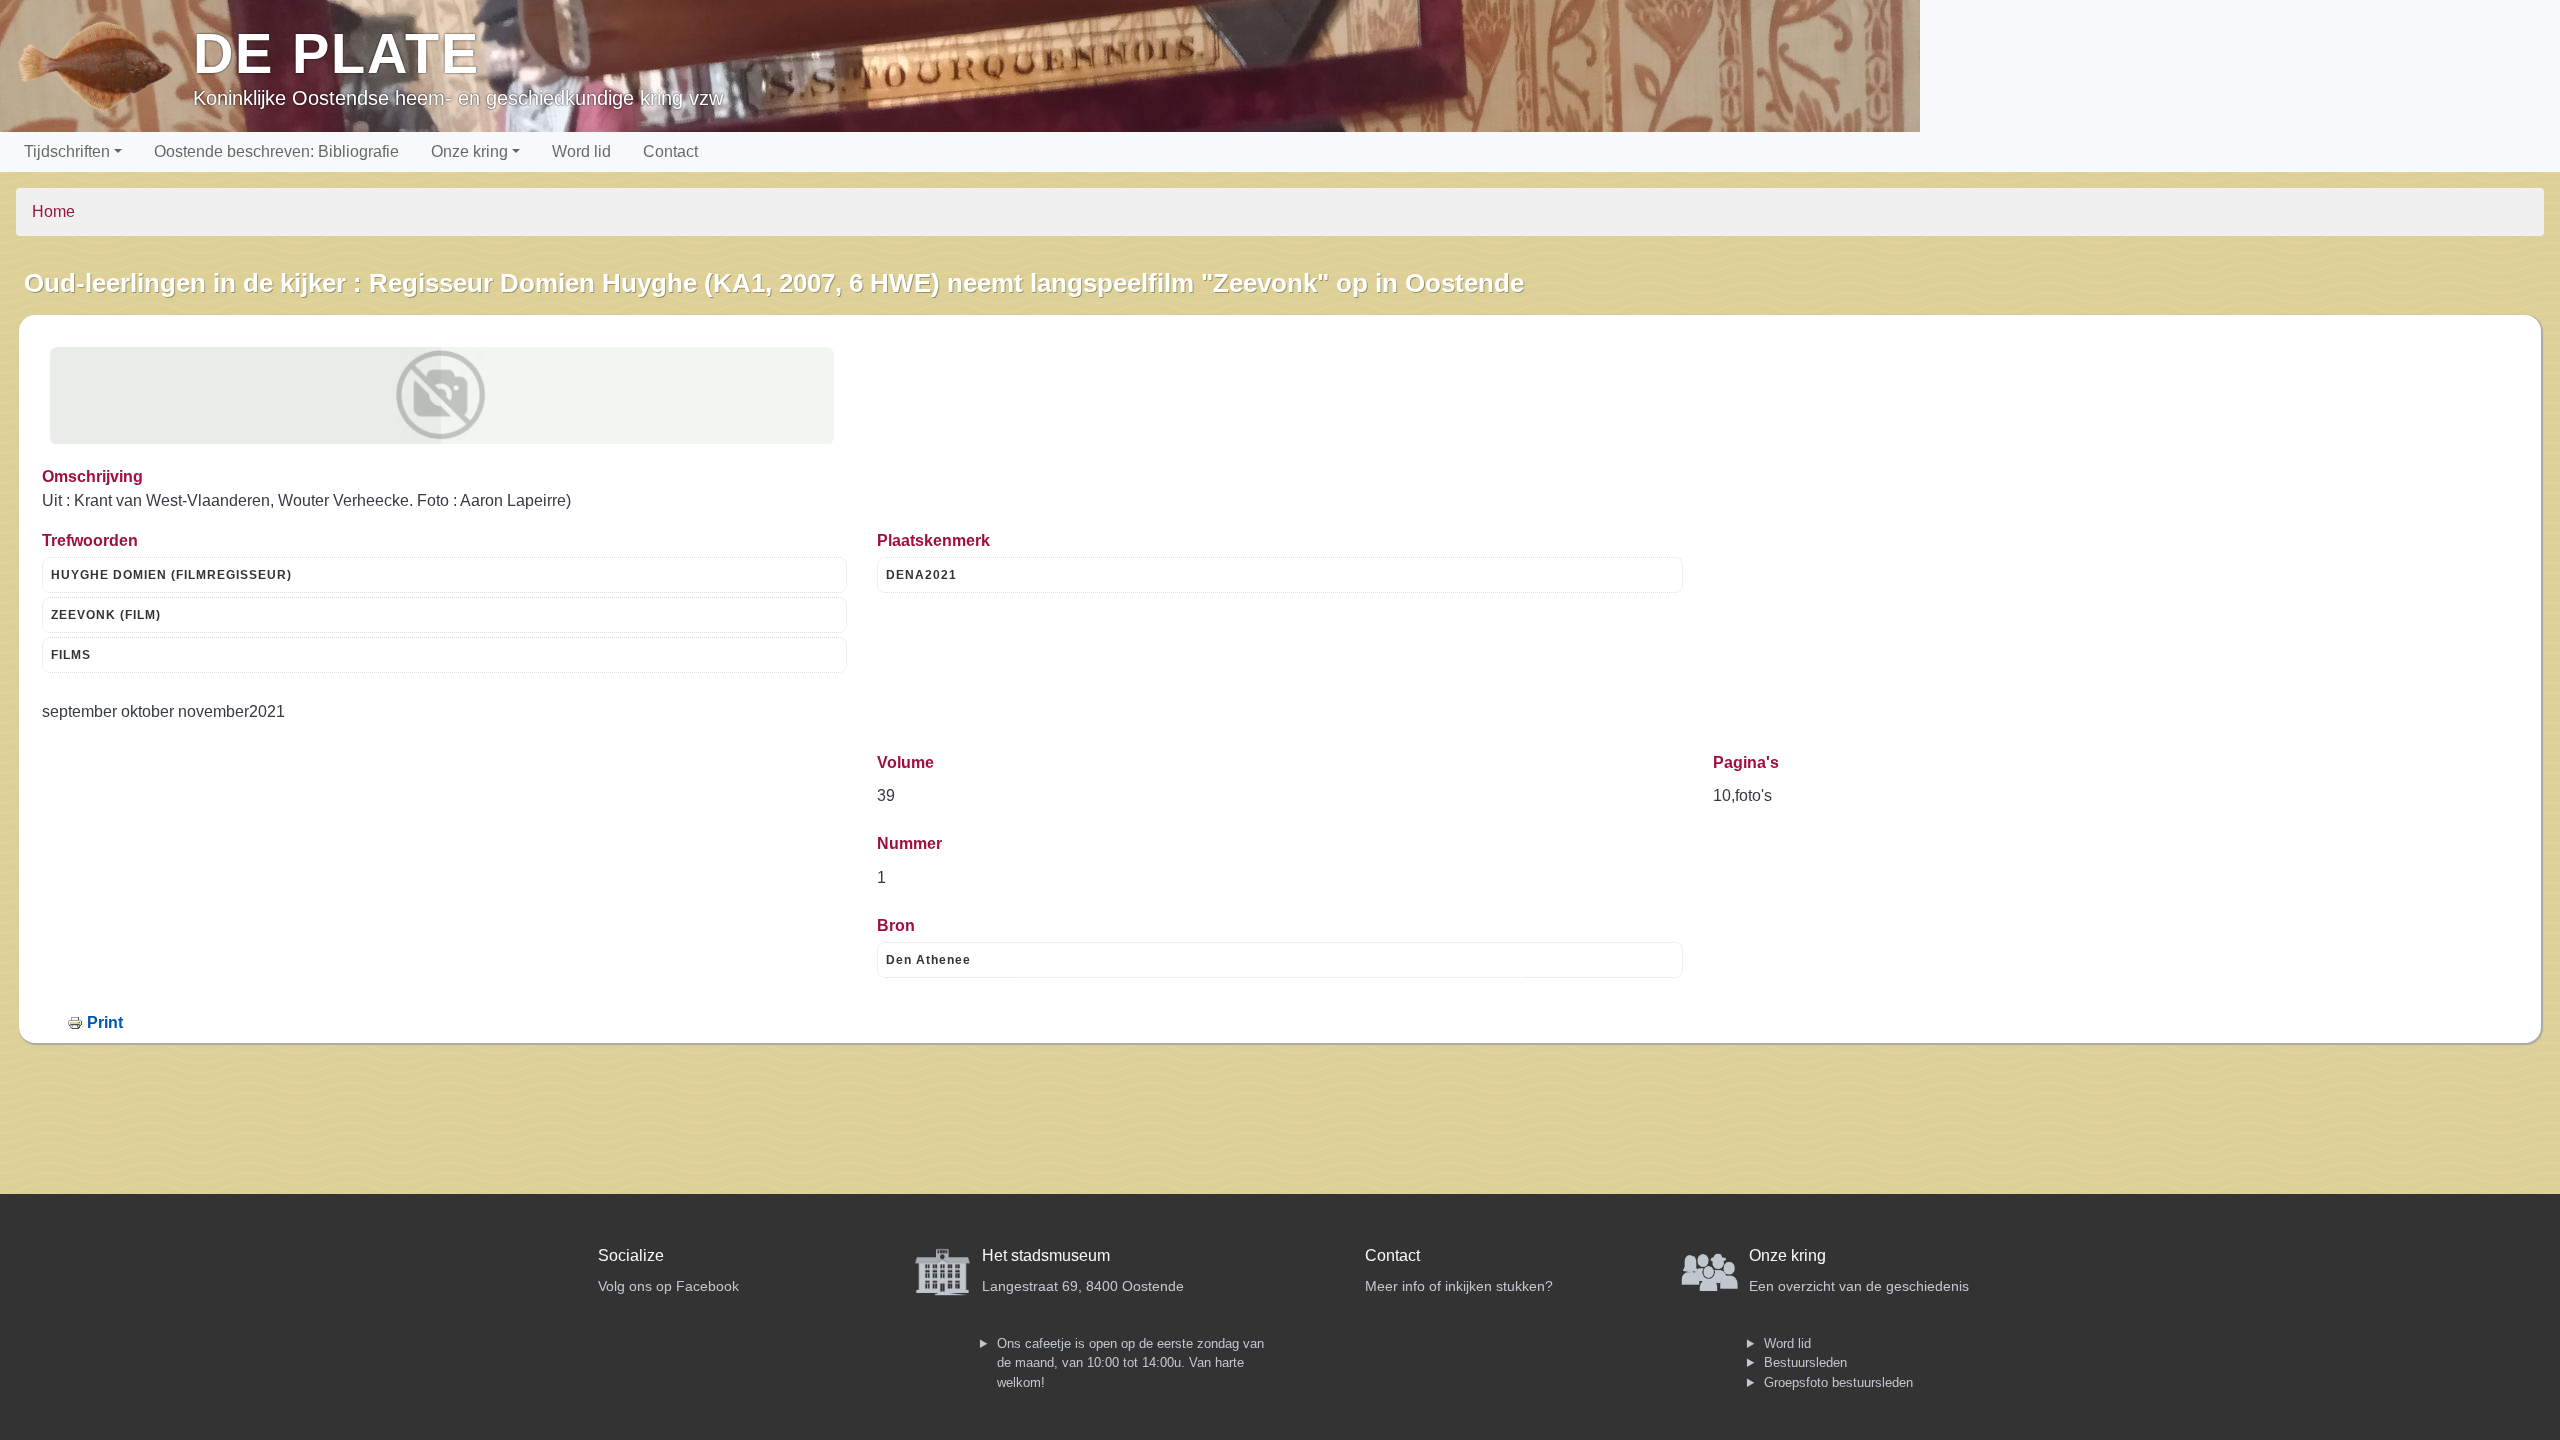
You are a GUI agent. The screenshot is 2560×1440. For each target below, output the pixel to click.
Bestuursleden (1805, 1362)
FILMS (71, 655)
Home (53, 211)
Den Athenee (928, 960)
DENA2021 (921, 575)
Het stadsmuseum (1046, 1255)
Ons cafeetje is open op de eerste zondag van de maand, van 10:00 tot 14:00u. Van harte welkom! (1130, 1363)
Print (105, 1022)
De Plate (336, 53)
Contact (670, 151)
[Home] (104, 66)
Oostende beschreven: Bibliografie (276, 151)
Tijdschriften (67, 151)
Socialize (631, 1255)
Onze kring (469, 151)
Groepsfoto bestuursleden (1838, 1382)
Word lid (581, 151)
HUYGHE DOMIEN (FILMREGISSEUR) (171, 575)
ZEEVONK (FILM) (106, 615)
